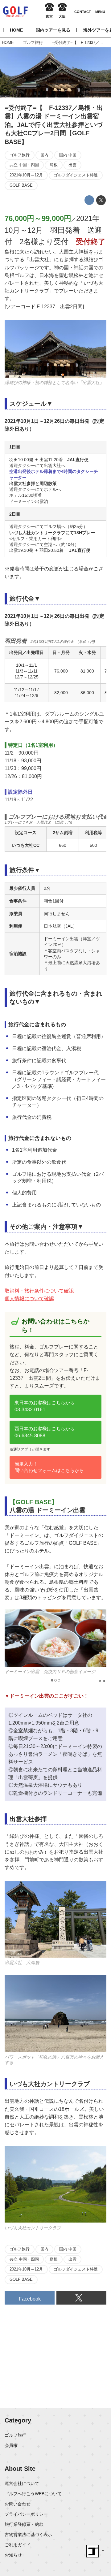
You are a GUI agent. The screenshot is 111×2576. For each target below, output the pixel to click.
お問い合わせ (18, 2504)
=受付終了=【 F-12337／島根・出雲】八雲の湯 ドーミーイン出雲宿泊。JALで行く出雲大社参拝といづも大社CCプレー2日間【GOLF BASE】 (54, 125)
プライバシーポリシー (26, 2514)
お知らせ (13, 2555)
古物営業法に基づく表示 (28, 2535)
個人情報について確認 (29, 1299)
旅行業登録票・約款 (24, 2524)
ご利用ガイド (18, 2545)
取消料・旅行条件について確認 (39, 1291)
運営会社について (22, 2483)
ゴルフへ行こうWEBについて (33, 2494)
